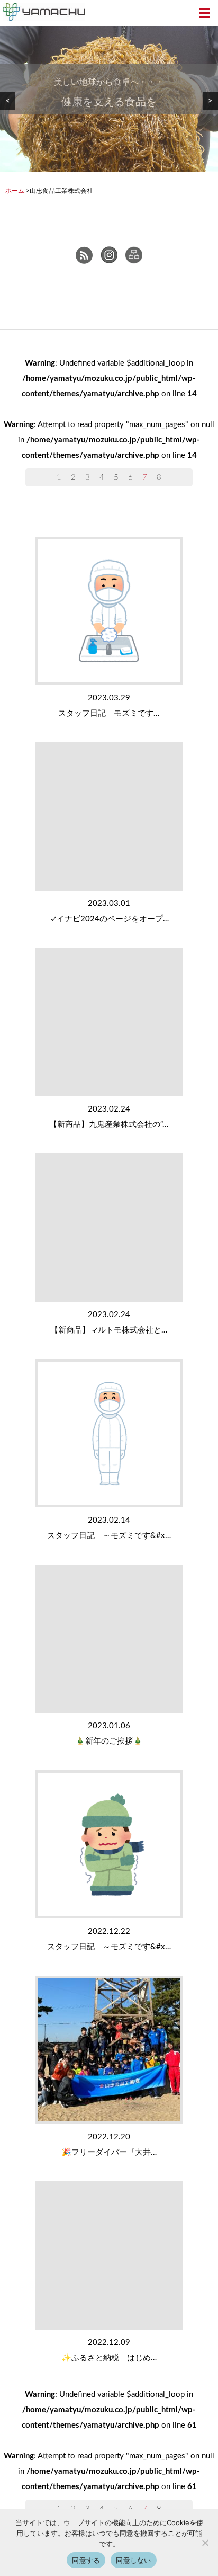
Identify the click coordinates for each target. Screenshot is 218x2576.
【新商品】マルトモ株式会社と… (109, 1330)
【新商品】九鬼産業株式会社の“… (109, 1125)
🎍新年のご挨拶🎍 (109, 1741)
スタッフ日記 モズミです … (109, 713)
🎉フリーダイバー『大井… (109, 2152)
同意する (86, 2560)
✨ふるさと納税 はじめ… (109, 2358)
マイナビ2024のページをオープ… (109, 919)
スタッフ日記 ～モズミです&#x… (109, 1536)
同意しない (133, 2560)
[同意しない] (205, 2543)
